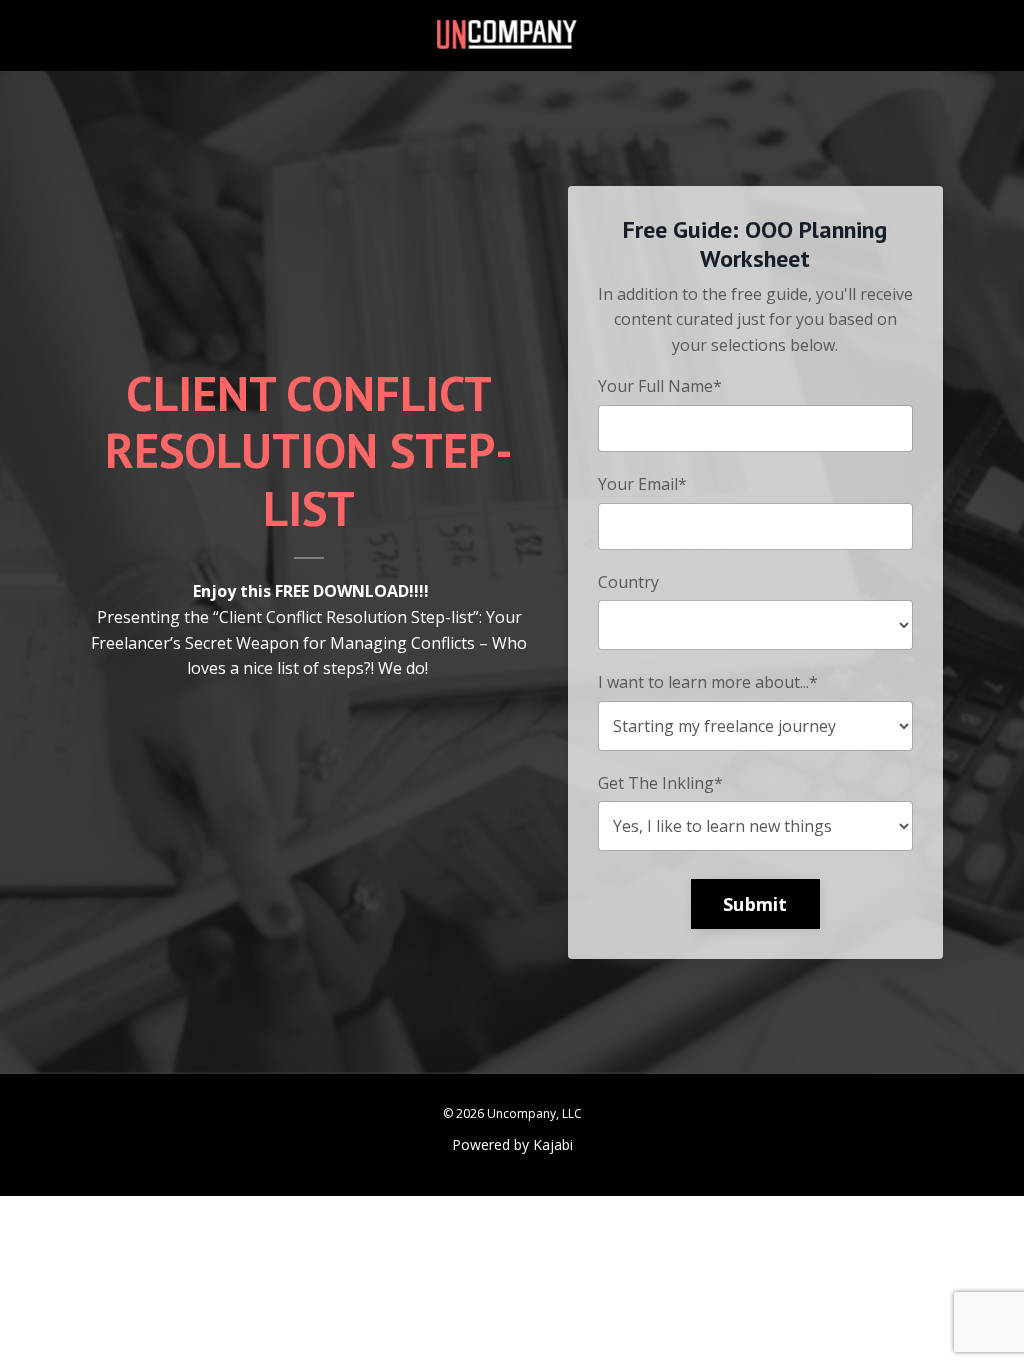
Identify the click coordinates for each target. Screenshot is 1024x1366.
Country (628, 582)
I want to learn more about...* (708, 682)
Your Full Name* (660, 386)
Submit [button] (755, 904)
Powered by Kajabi (512, 1144)
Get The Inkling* (660, 783)
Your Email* (642, 484)
